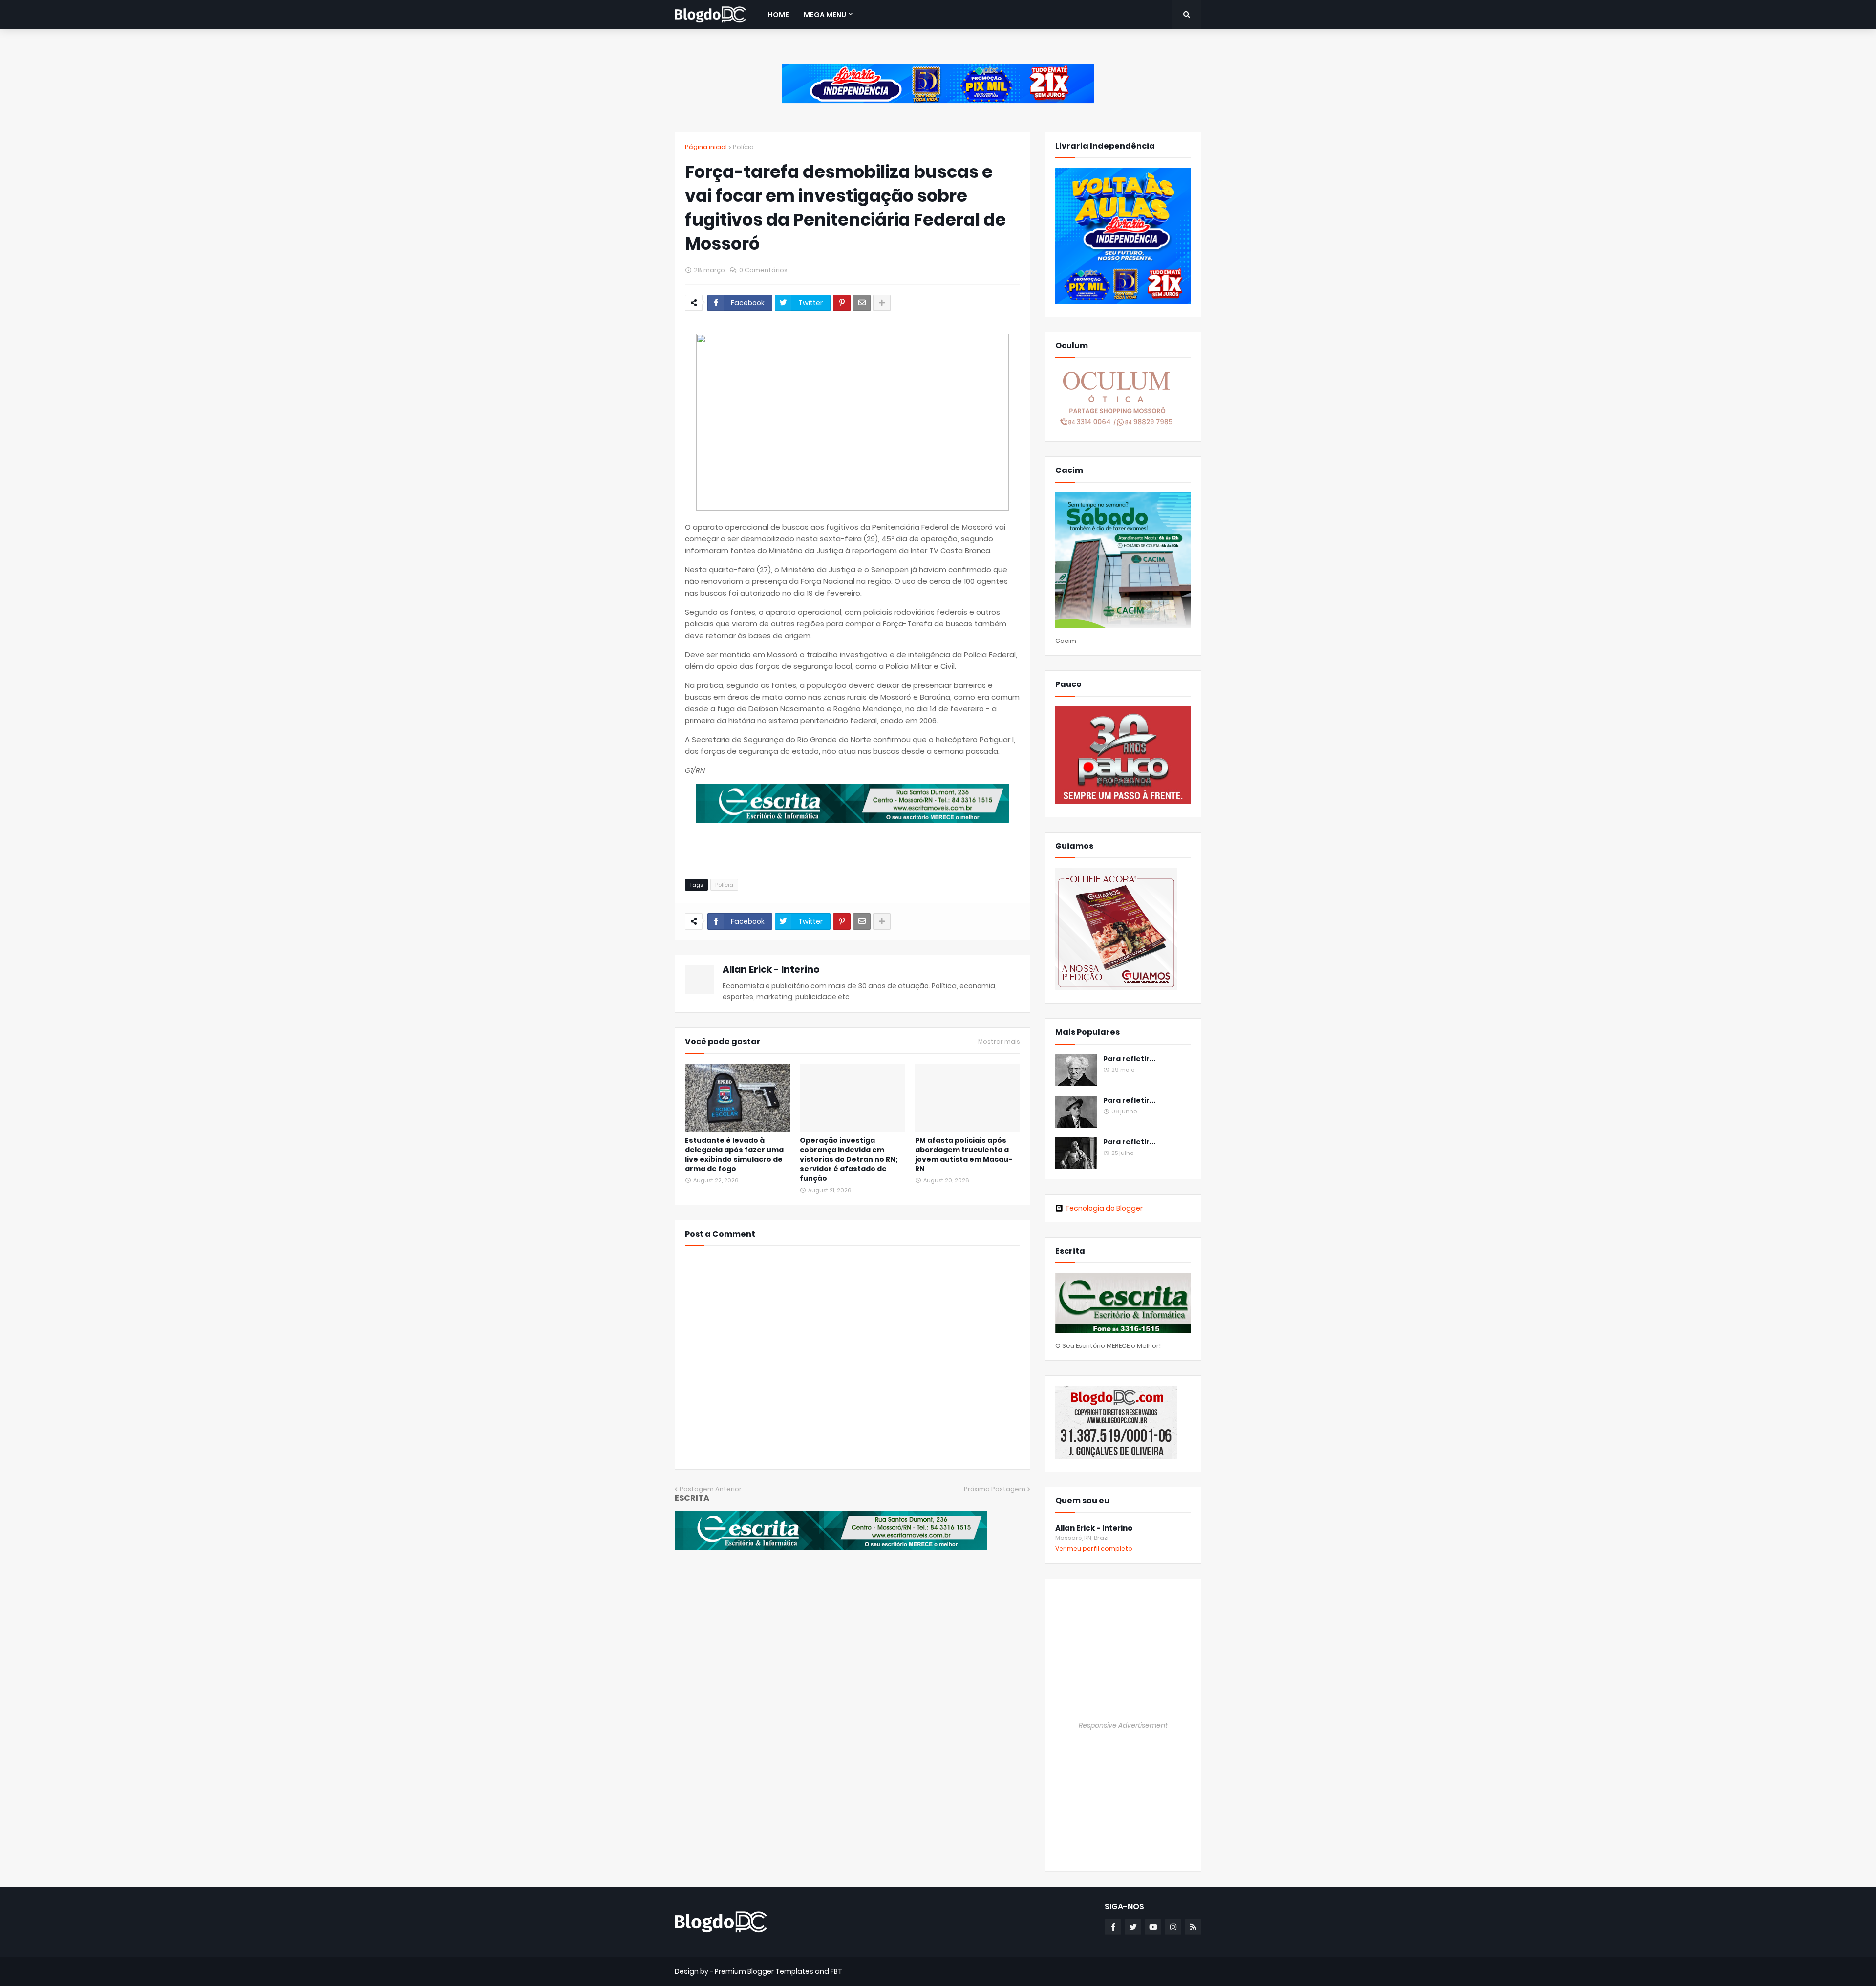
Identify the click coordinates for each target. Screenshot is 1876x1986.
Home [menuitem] (778, 15)
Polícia (743, 147)
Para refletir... (1129, 1059)
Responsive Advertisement (1123, 1725)
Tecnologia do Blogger (1104, 1208)
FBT (836, 1971)
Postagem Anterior (711, 1489)
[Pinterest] (842, 303)
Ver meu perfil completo (1094, 1548)
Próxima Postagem (995, 1489)
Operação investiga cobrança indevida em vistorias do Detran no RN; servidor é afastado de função (849, 1160)
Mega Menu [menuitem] (825, 15)
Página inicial (706, 147)
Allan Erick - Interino (771, 970)
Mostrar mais (999, 1042)
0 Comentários (763, 270)
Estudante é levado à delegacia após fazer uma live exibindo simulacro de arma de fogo (734, 1155)
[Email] (862, 303)
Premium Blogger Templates (764, 1971)
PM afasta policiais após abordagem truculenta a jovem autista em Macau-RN (964, 1155)
